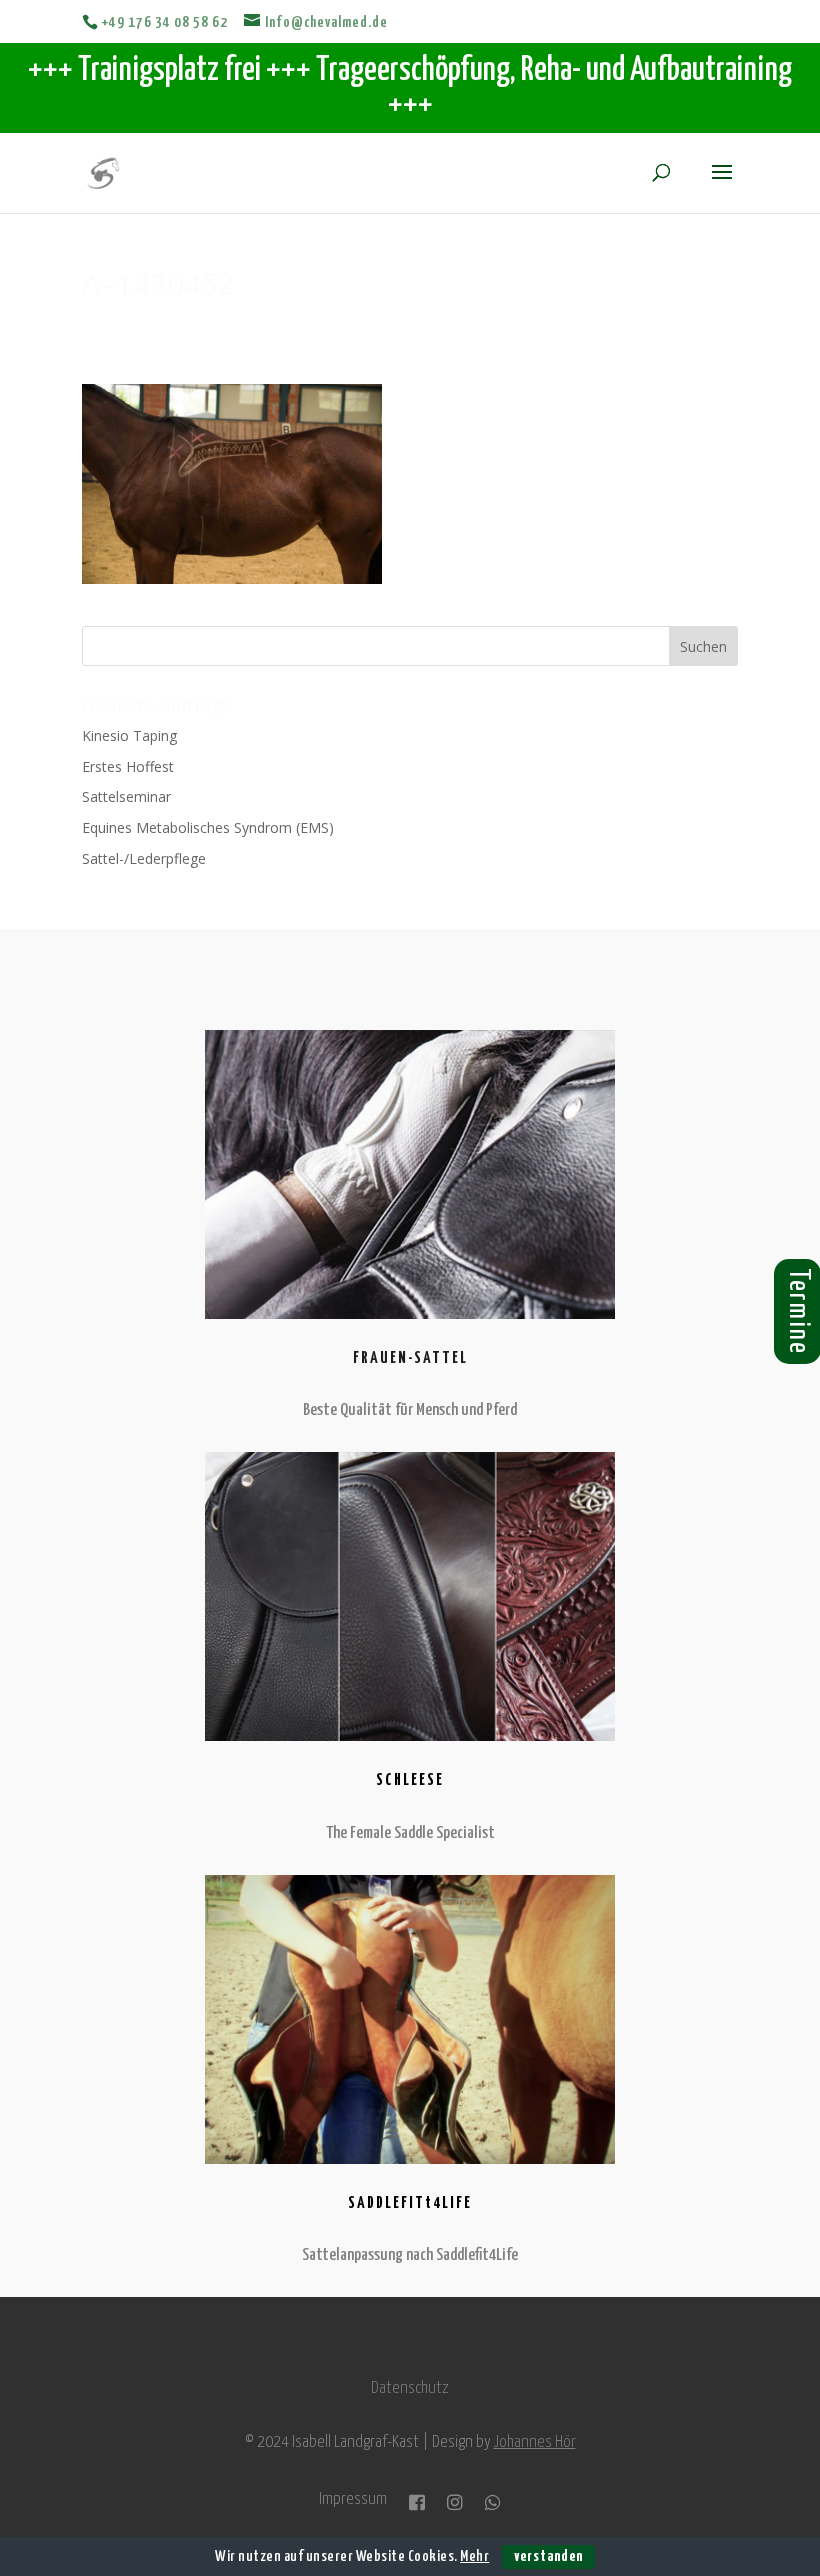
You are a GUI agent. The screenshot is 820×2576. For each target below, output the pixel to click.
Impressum (353, 2500)
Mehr (474, 2556)
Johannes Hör (535, 2442)
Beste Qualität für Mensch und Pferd (410, 1410)
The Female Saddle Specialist (410, 1833)
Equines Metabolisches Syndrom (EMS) (208, 827)
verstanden (548, 2556)
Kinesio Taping (129, 735)
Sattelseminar (126, 796)
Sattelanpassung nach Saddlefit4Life (410, 2255)
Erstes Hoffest (128, 766)
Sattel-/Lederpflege (144, 858)
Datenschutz (410, 2388)
